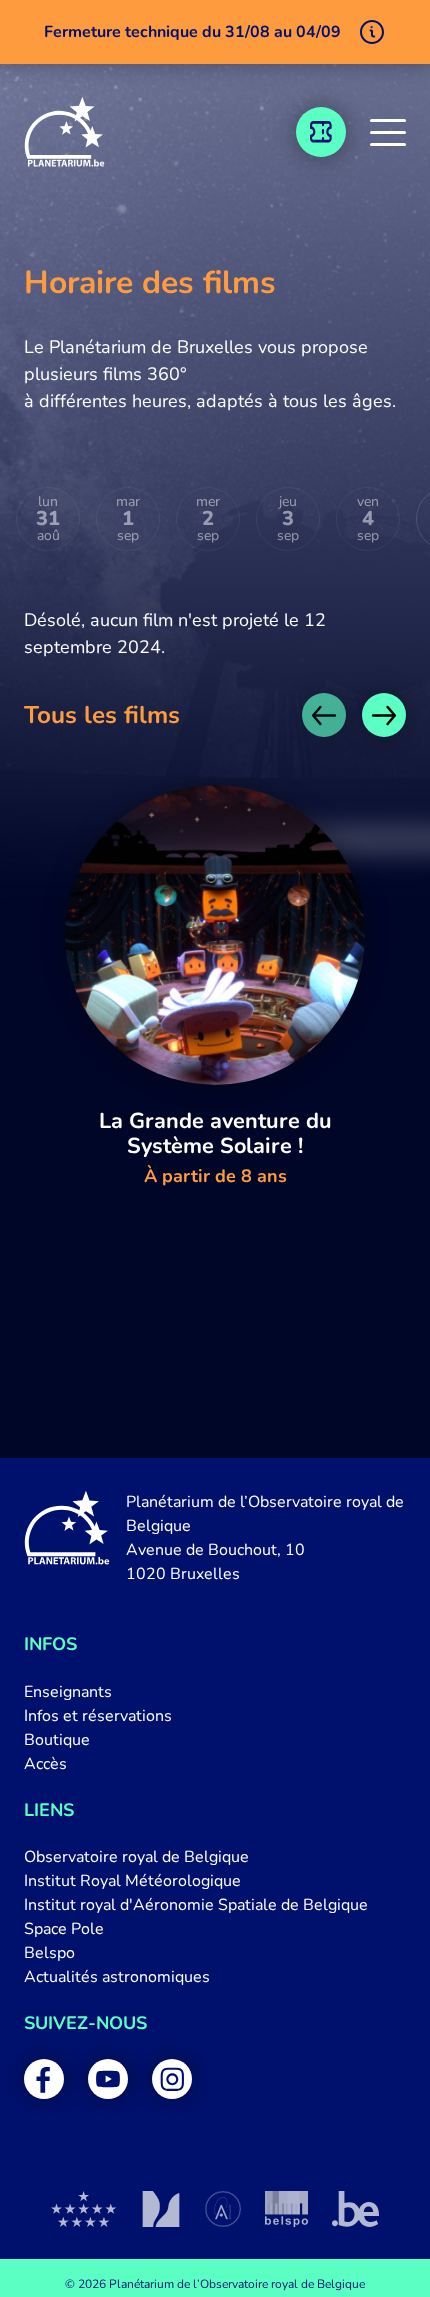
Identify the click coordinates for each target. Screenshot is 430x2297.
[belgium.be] (355, 2209)
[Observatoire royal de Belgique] (84, 2209)
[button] (388, 132)
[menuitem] (215, 1692)
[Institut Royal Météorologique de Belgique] (160, 2209)
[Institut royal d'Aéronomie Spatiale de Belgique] (223, 2209)
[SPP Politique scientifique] (286, 2209)
